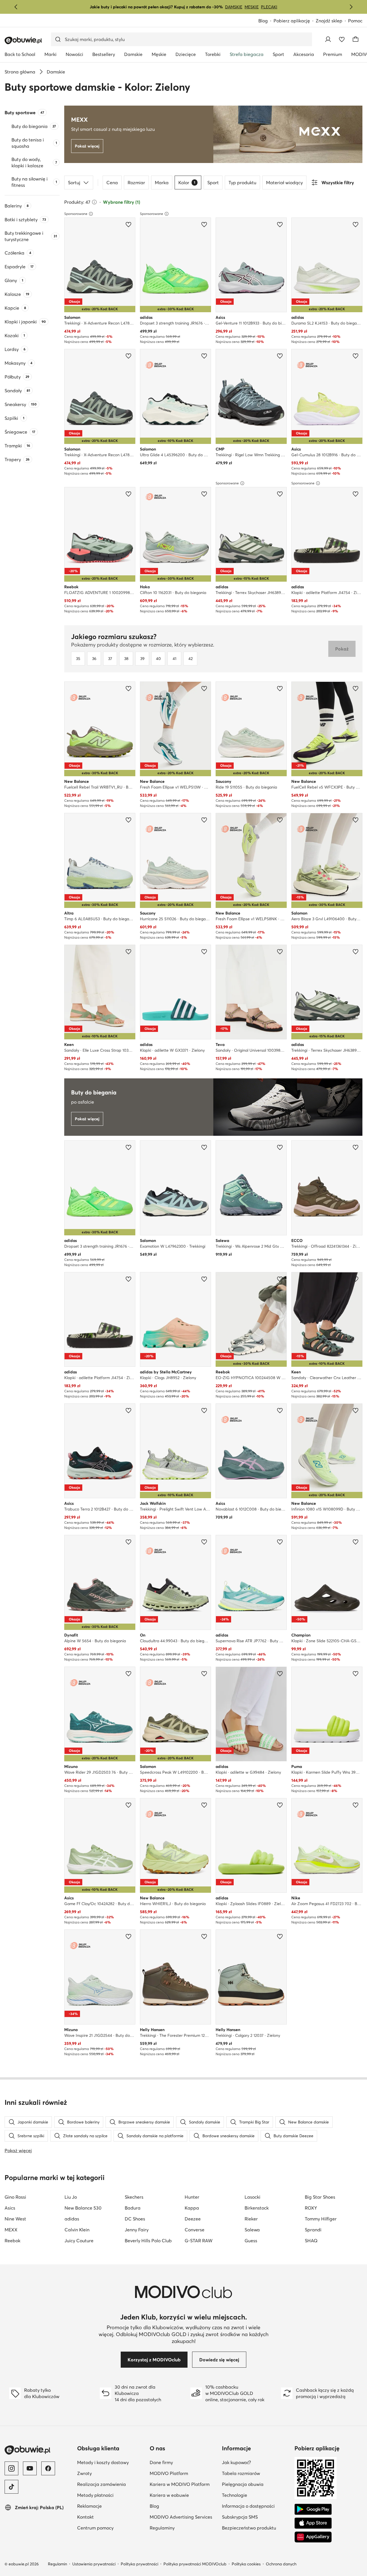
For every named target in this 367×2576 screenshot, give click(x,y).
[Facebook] (48, 2468)
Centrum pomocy (95, 2528)
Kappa (192, 2208)
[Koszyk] (356, 39)
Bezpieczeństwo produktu (249, 2528)
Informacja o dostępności (248, 2506)
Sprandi (313, 2230)
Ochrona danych (281, 2564)
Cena (112, 183)
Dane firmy (161, 2462)
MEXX (11, 2230)
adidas (72, 2219)
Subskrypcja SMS (240, 2517)
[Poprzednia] (16, 7)
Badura (133, 2208)
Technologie (235, 2495)
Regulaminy (162, 2528)
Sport (213, 183)
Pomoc (355, 21)
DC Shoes (135, 2219)
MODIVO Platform (169, 2473)
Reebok (12, 2241)
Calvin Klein (77, 2230)
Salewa (252, 2230)
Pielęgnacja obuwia (243, 2484)
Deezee (193, 2219)
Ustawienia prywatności (94, 2564)
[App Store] (313, 2523)
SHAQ (311, 2241)
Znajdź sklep (329, 21)
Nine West (15, 2219)
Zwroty (84, 2473)
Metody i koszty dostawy (103, 2462)
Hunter (192, 2197)
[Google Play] (313, 2509)
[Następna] (351, 7)
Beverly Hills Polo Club (148, 2241)
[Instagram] (11, 2468)
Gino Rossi (15, 2197)
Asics (10, 2208)
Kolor (187, 183)
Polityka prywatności (139, 2564)
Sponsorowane (76, 214)
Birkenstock (257, 2208)
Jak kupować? (236, 2462)
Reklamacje (89, 2506)
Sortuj (74, 183)
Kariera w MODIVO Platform (180, 2484)
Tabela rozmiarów (241, 2473)
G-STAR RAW (199, 2241)
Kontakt (85, 2517)
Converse (195, 2230)
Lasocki (252, 2197)
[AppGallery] (313, 2537)
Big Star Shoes (320, 2197)
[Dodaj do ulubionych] (128, 224)
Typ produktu (242, 183)
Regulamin (57, 2564)
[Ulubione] (342, 39)
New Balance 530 (83, 2208)
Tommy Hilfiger (321, 2219)
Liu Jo (71, 2197)
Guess (251, 2241)
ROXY (311, 2208)
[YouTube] (30, 2468)
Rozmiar (136, 183)
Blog (263, 21)
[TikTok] (11, 2487)
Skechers (134, 2197)
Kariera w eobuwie (169, 2495)
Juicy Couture (79, 2241)
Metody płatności (95, 2495)
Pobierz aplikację (292, 21)
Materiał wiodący (284, 183)
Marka (162, 183)
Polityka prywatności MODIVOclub (195, 2564)
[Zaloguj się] (328, 39)
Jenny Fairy (137, 2230)
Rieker (251, 2219)
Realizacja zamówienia (101, 2484)
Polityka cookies (246, 2564)
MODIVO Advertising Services (181, 2517)
